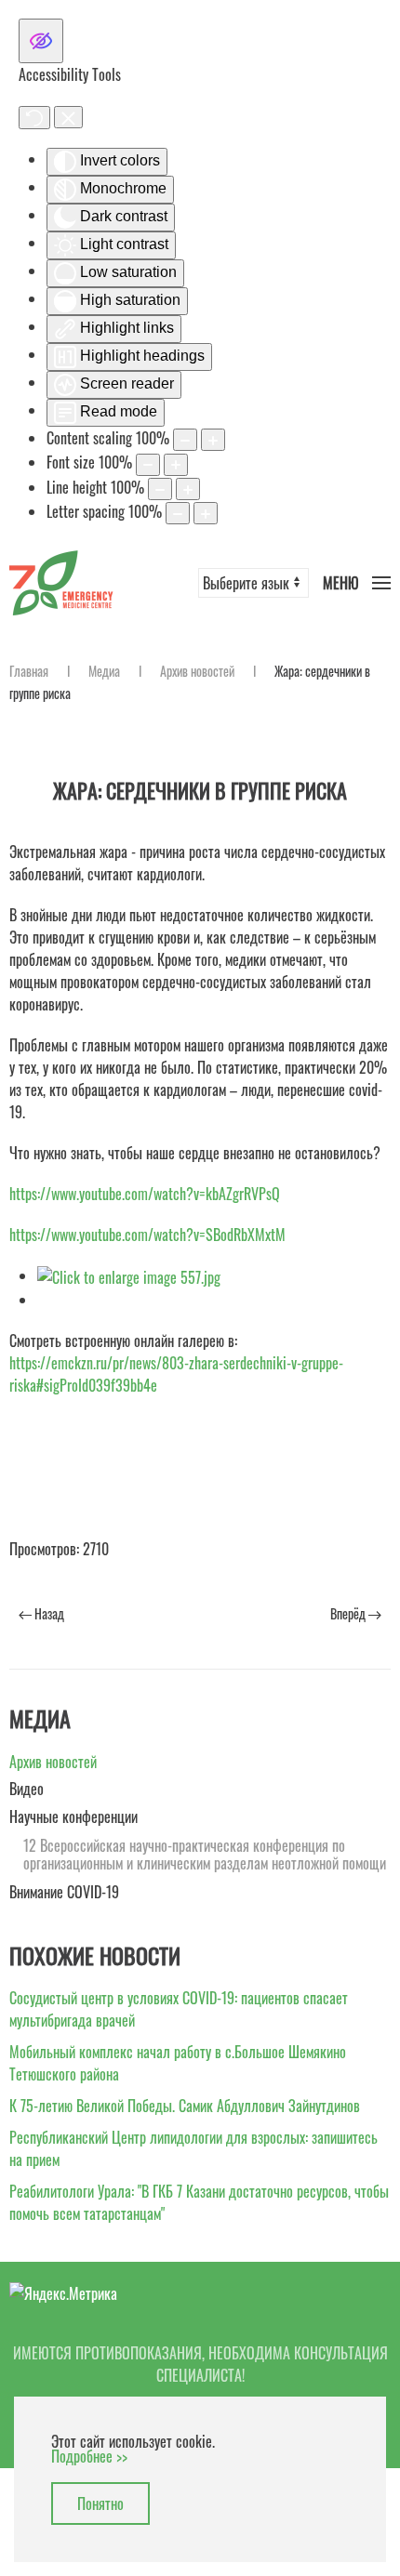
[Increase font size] (176, 465)
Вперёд (349, 1613)
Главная (29, 671)
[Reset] (34, 118)
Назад (48, 1613)
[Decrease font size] (148, 465)
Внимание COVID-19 (64, 1892)
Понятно (100, 2503)
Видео (27, 1789)
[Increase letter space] (206, 513)
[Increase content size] (213, 440)
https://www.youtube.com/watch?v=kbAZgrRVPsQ (145, 1194)
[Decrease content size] (185, 440)
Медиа (104, 671)
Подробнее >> (89, 2456)
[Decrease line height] (160, 489)
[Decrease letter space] (178, 513)
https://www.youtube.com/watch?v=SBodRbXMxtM (147, 1235)
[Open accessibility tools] (41, 41)
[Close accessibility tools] (68, 117)
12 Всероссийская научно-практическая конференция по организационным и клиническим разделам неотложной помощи (205, 1855)
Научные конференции (73, 1816)
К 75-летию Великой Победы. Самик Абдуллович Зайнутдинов (185, 2106)
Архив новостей (197, 671)
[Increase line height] (188, 489)
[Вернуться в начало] (61, 582)
